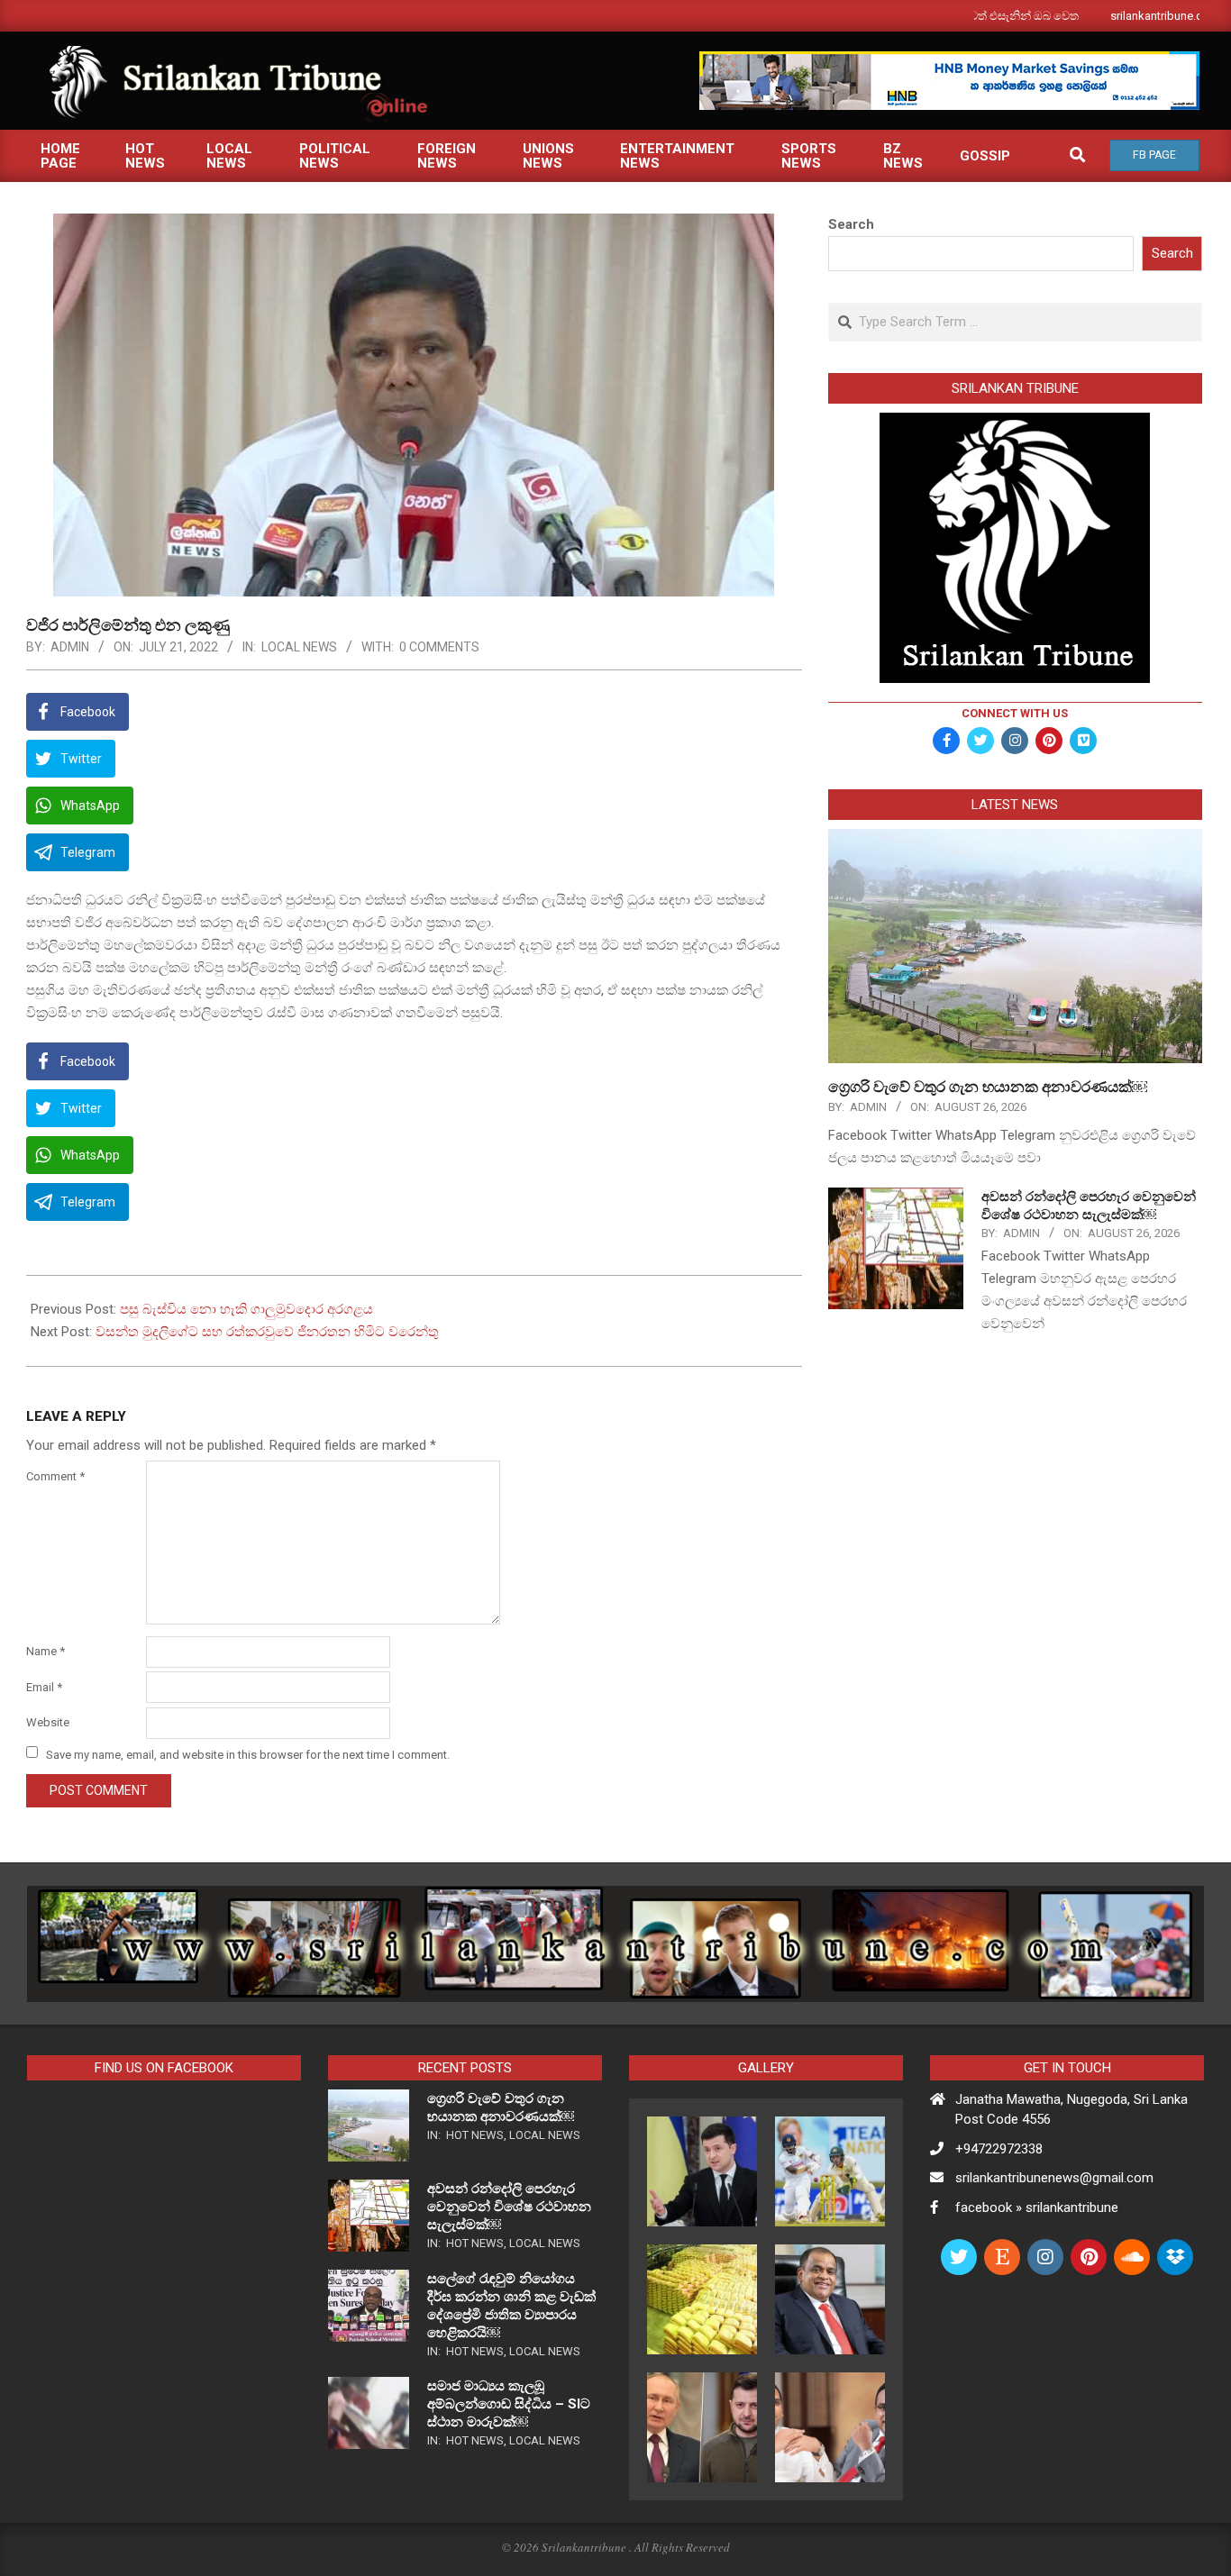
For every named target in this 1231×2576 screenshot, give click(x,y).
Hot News (475, 2135)
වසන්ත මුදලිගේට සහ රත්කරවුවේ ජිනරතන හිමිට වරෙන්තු (267, 1332)
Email (44, 1687)
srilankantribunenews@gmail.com (1054, 2178)
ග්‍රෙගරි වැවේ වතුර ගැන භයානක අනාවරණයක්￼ (988, 1087)
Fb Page (1154, 155)
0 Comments (439, 647)
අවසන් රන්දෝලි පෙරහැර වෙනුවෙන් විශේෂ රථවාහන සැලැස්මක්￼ (509, 2207)
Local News (299, 647)
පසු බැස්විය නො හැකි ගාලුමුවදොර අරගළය (246, 1309)
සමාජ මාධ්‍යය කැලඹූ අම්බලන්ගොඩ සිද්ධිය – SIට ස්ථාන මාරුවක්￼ (509, 2404)
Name (46, 1651)
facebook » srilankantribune (1037, 2207)
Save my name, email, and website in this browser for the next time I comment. (248, 1754)
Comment (55, 1476)
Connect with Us (1015, 713)
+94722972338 (999, 2149)
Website (48, 1722)
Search (851, 224)
